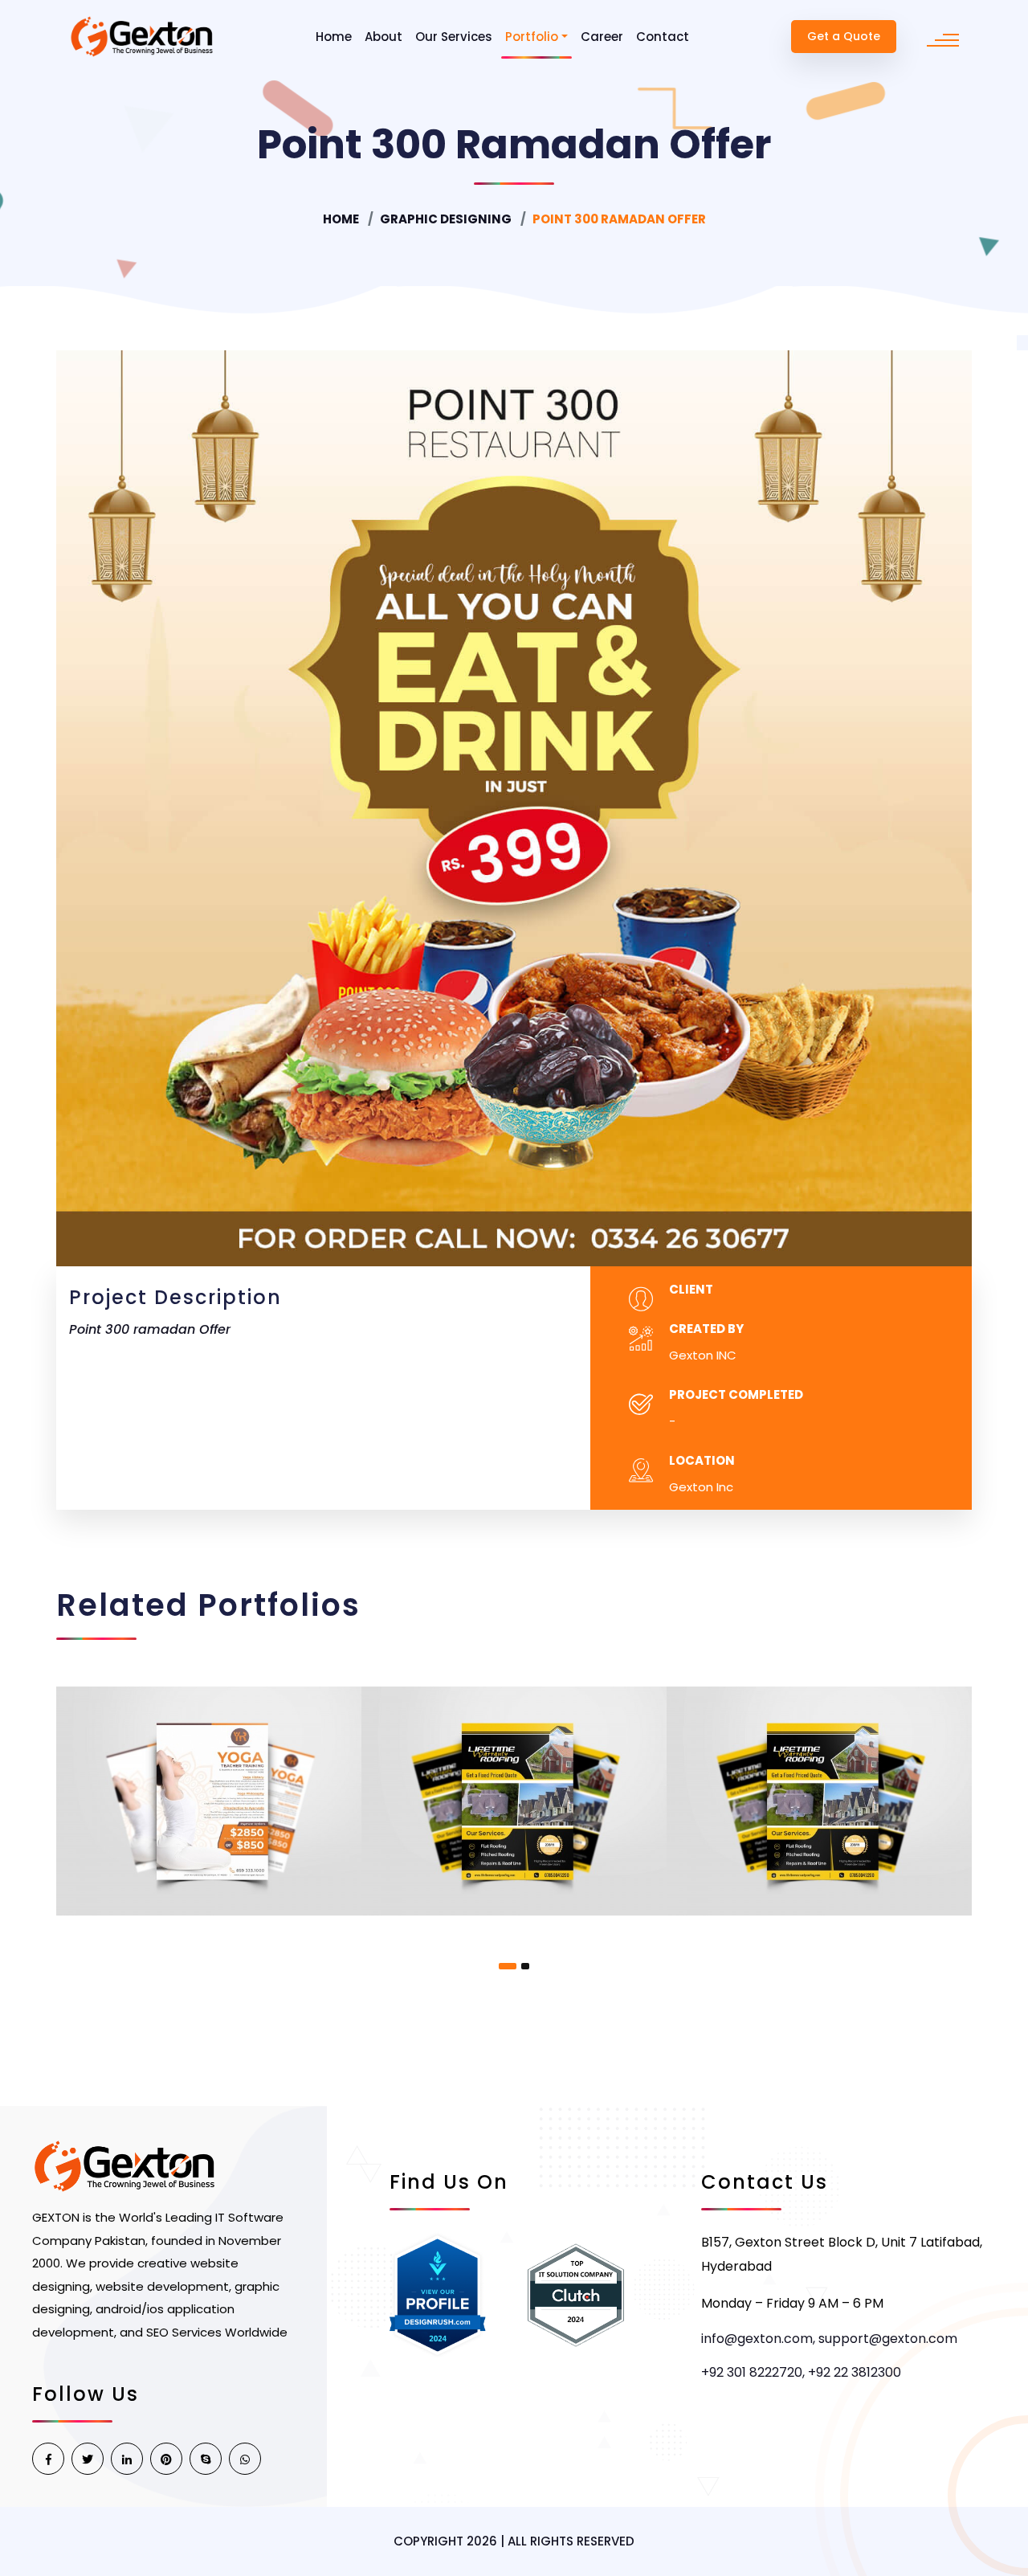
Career (602, 37)
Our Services (454, 37)
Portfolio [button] (532, 37)
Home (334, 37)
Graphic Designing (446, 219)
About (383, 37)
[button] (508, 1966)
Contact (663, 37)
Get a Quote (844, 36)
